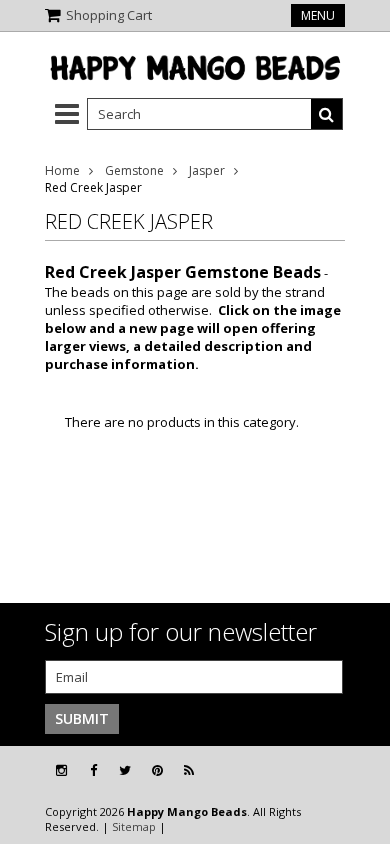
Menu (318, 15)
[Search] (327, 114)
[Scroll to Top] (360, 771)
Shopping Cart (109, 15)
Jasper (207, 170)
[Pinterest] (157, 770)
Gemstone (134, 170)
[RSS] (189, 770)
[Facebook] (93, 770)
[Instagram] (61, 770)
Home (62, 170)
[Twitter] (125, 770)
